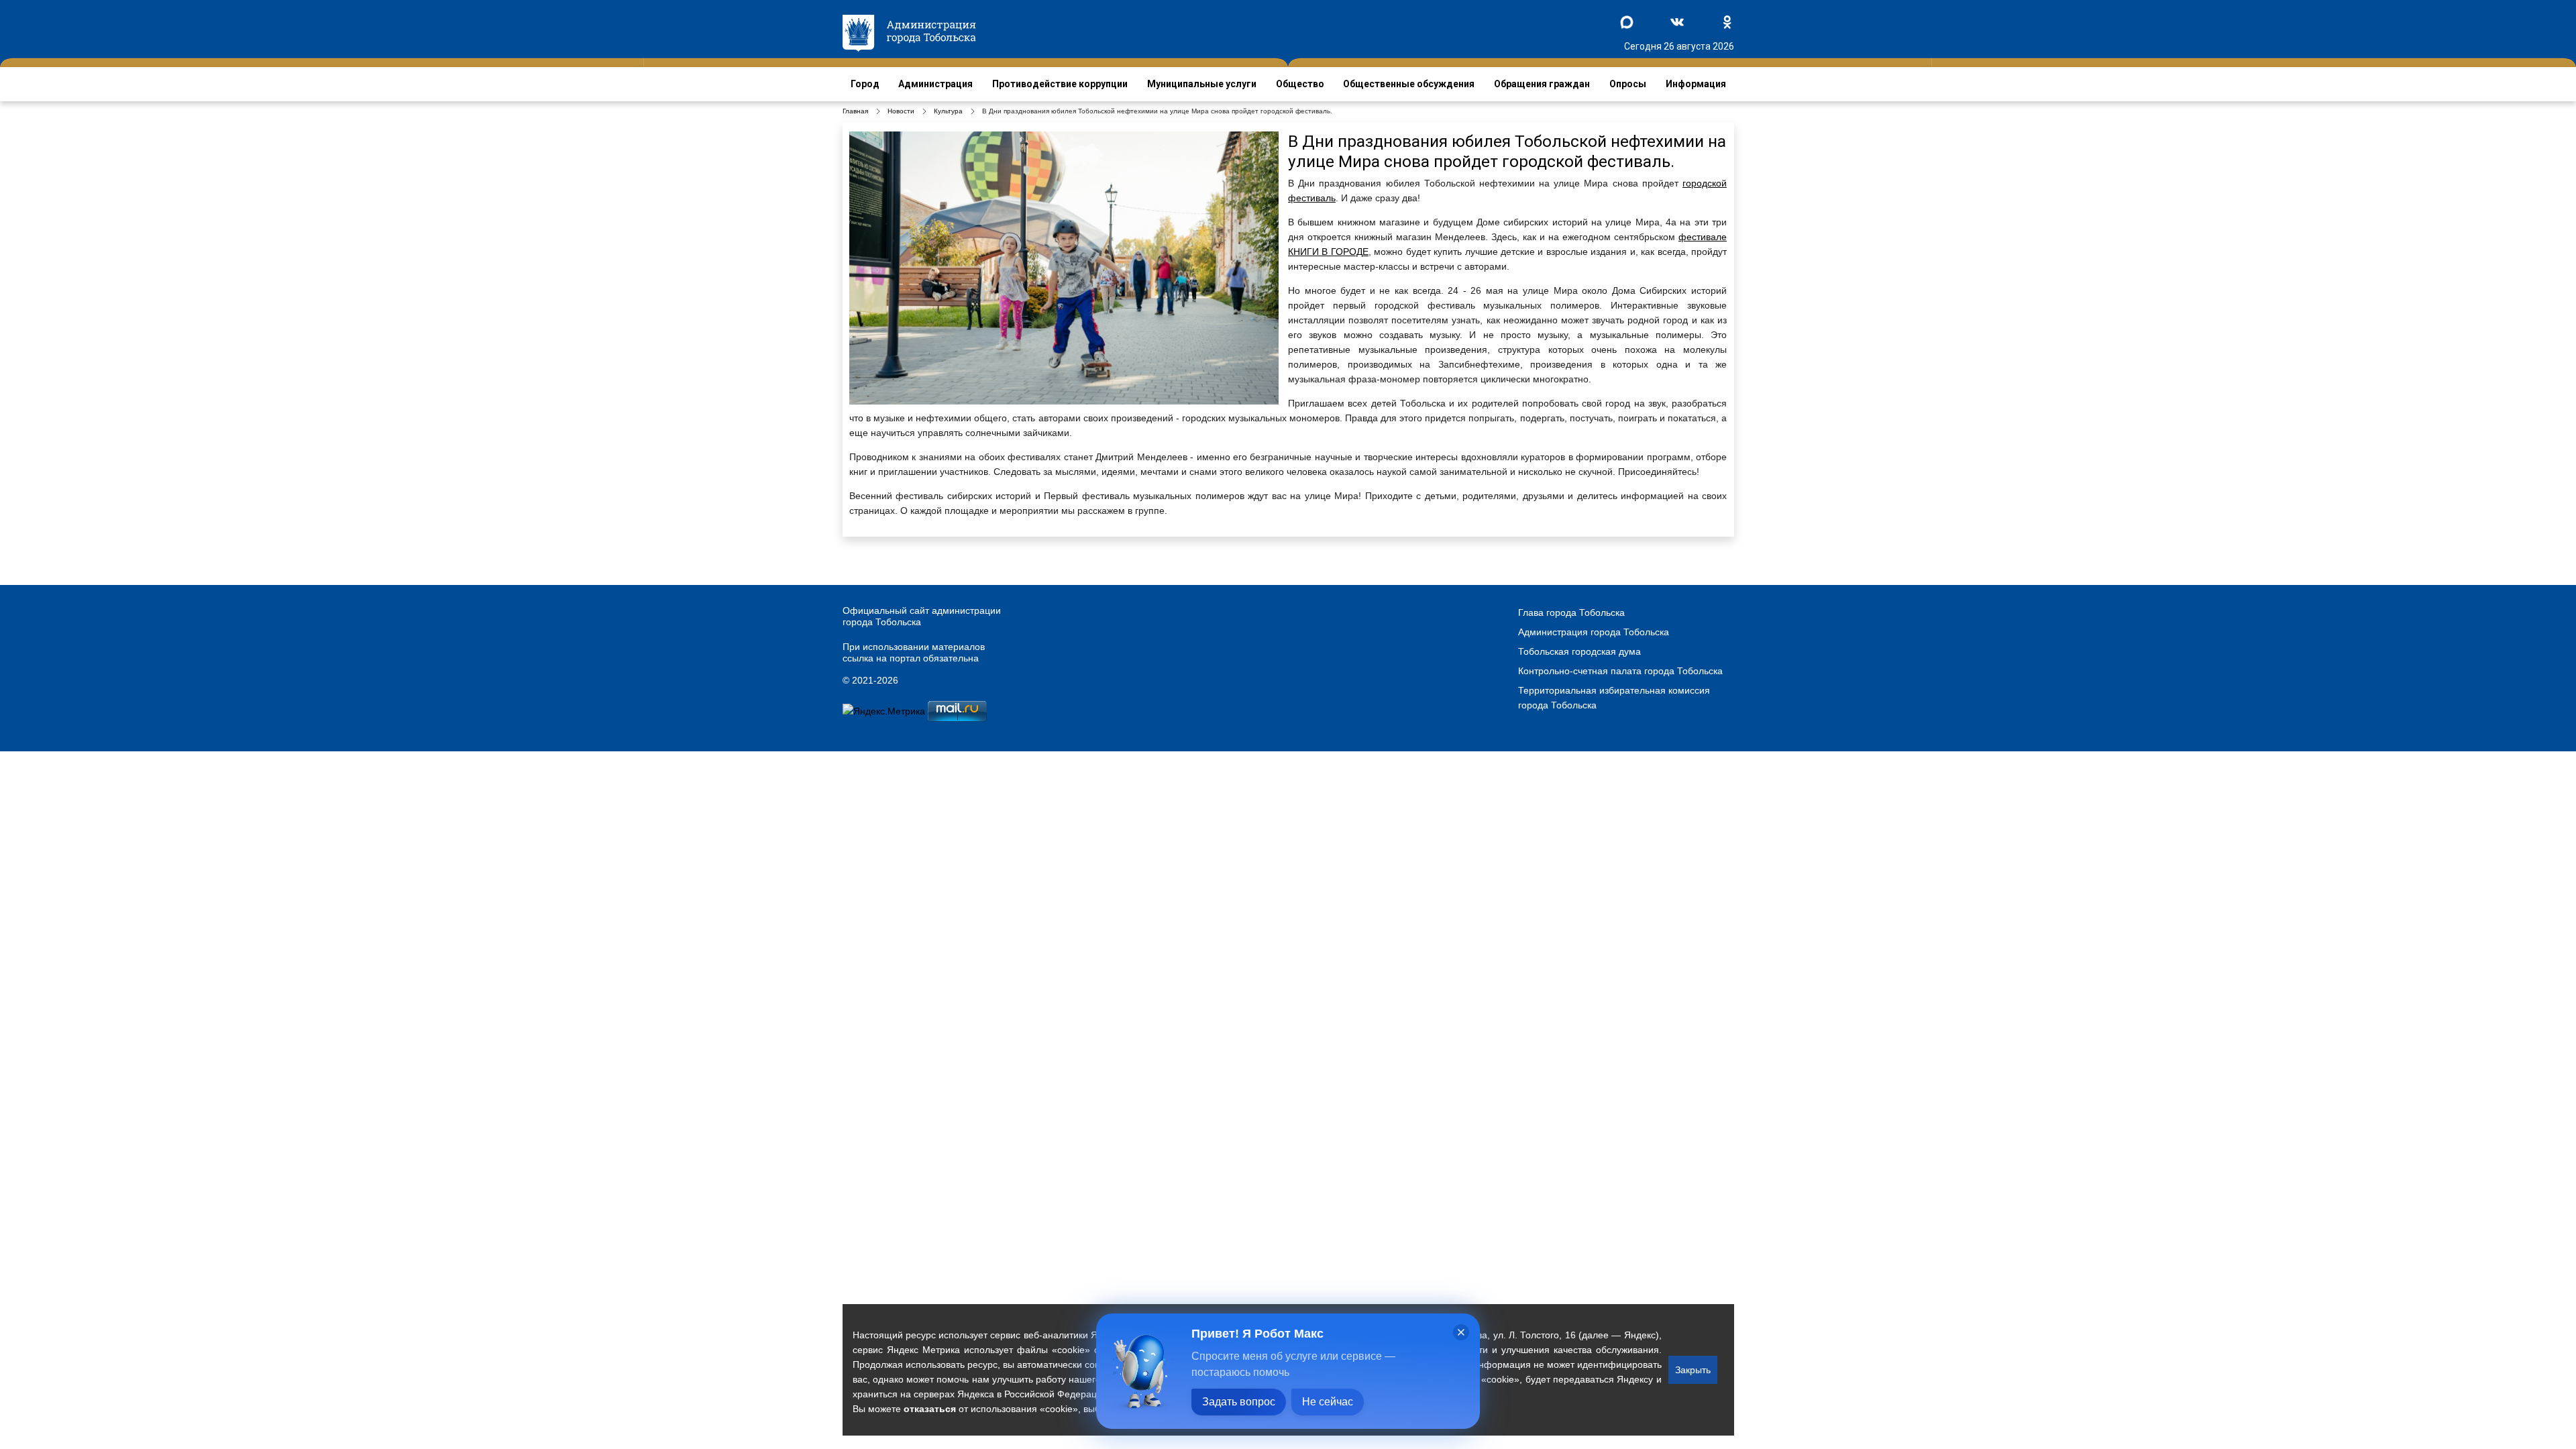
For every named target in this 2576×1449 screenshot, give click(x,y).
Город (865, 84)
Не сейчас (1328, 1402)
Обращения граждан (1542, 84)
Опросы (1628, 84)
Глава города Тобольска (1571, 612)
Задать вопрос (1239, 1402)
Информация (1696, 84)
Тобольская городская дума (1579, 651)
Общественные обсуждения (1409, 84)
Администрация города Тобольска (1594, 632)
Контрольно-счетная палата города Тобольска (1620, 671)
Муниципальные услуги (1202, 84)
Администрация (935, 84)
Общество (1300, 84)
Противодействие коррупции (1060, 84)
